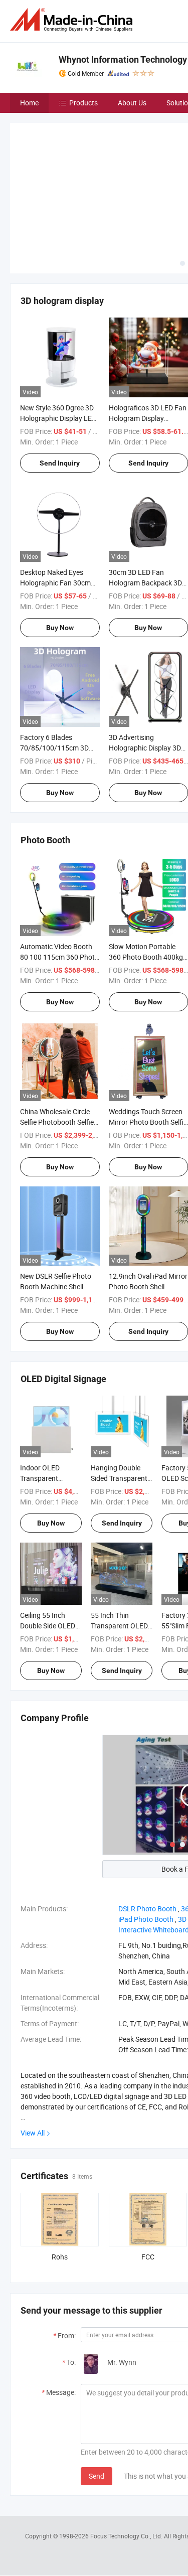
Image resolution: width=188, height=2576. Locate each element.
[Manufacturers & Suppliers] (73, 20)
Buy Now (60, 553)
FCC (148, 2182)
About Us (132, 103)
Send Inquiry (60, 388)
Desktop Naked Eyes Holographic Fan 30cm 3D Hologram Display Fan (59, 508)
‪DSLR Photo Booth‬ (147, 1834)
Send (97, 2401)
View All (33, 2059)
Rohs (60, 2182)
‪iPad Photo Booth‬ (146, 1845)
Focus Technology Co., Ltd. (127, 2461)
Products (83, 103)
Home (29, 103)
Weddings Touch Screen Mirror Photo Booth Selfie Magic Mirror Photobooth (148, 1047)
